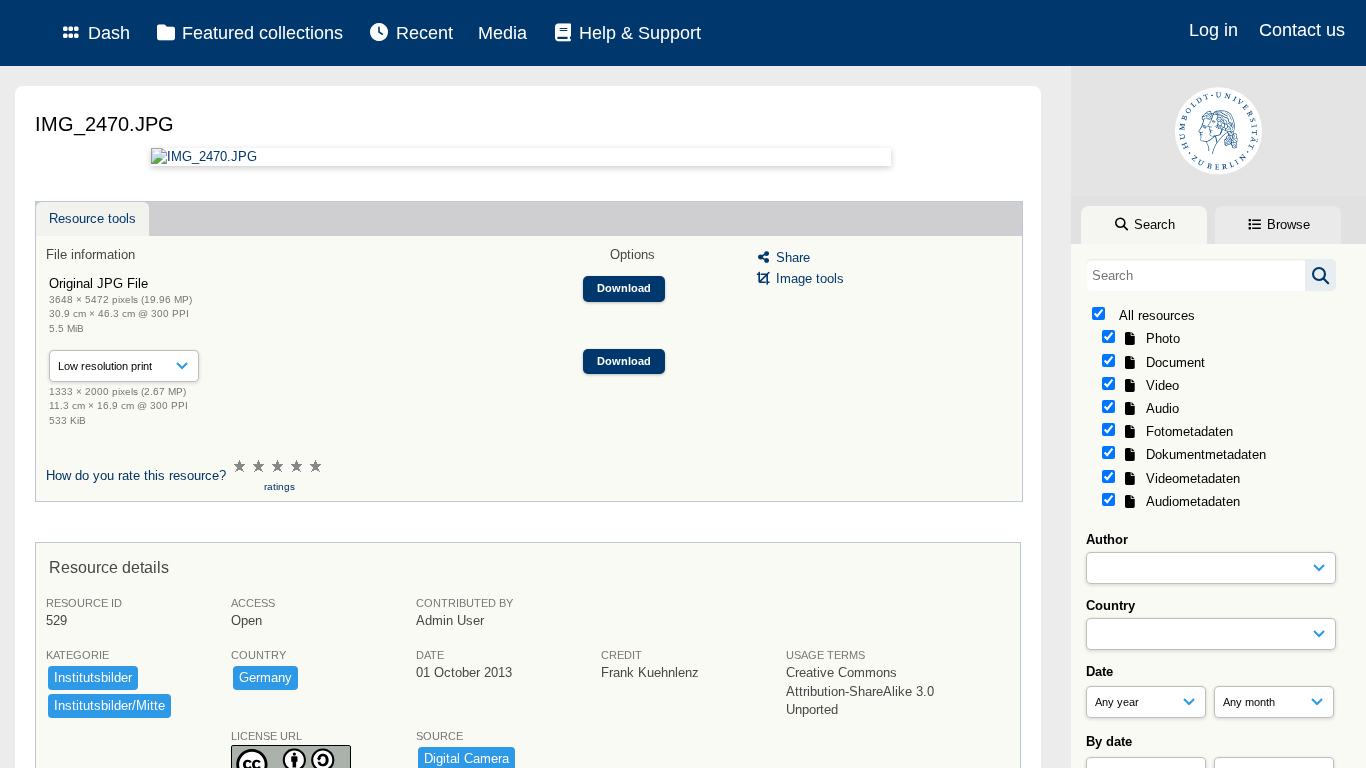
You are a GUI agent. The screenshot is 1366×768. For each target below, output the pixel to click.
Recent (422, 33)
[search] (1211, 275)
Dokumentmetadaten (1202, 454)
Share (791, 257)
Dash (106, 33)
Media (502, 33)
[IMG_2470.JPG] (520, 157)
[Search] (1320, 275)
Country (1110, 605)
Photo (1159, 338)
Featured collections (260, 33)
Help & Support (637, 33)
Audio (1158, 408)
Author (1107, 539)
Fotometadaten (1185, 431)
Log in (1213, 30)
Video (1158, 385)
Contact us (1302, 30)
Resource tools (92, 218)
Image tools (808, 278)
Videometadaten (1189, 478)
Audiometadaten (1189, 501)
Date (1099, 671)
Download (624, 288)
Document (1171, 362)
